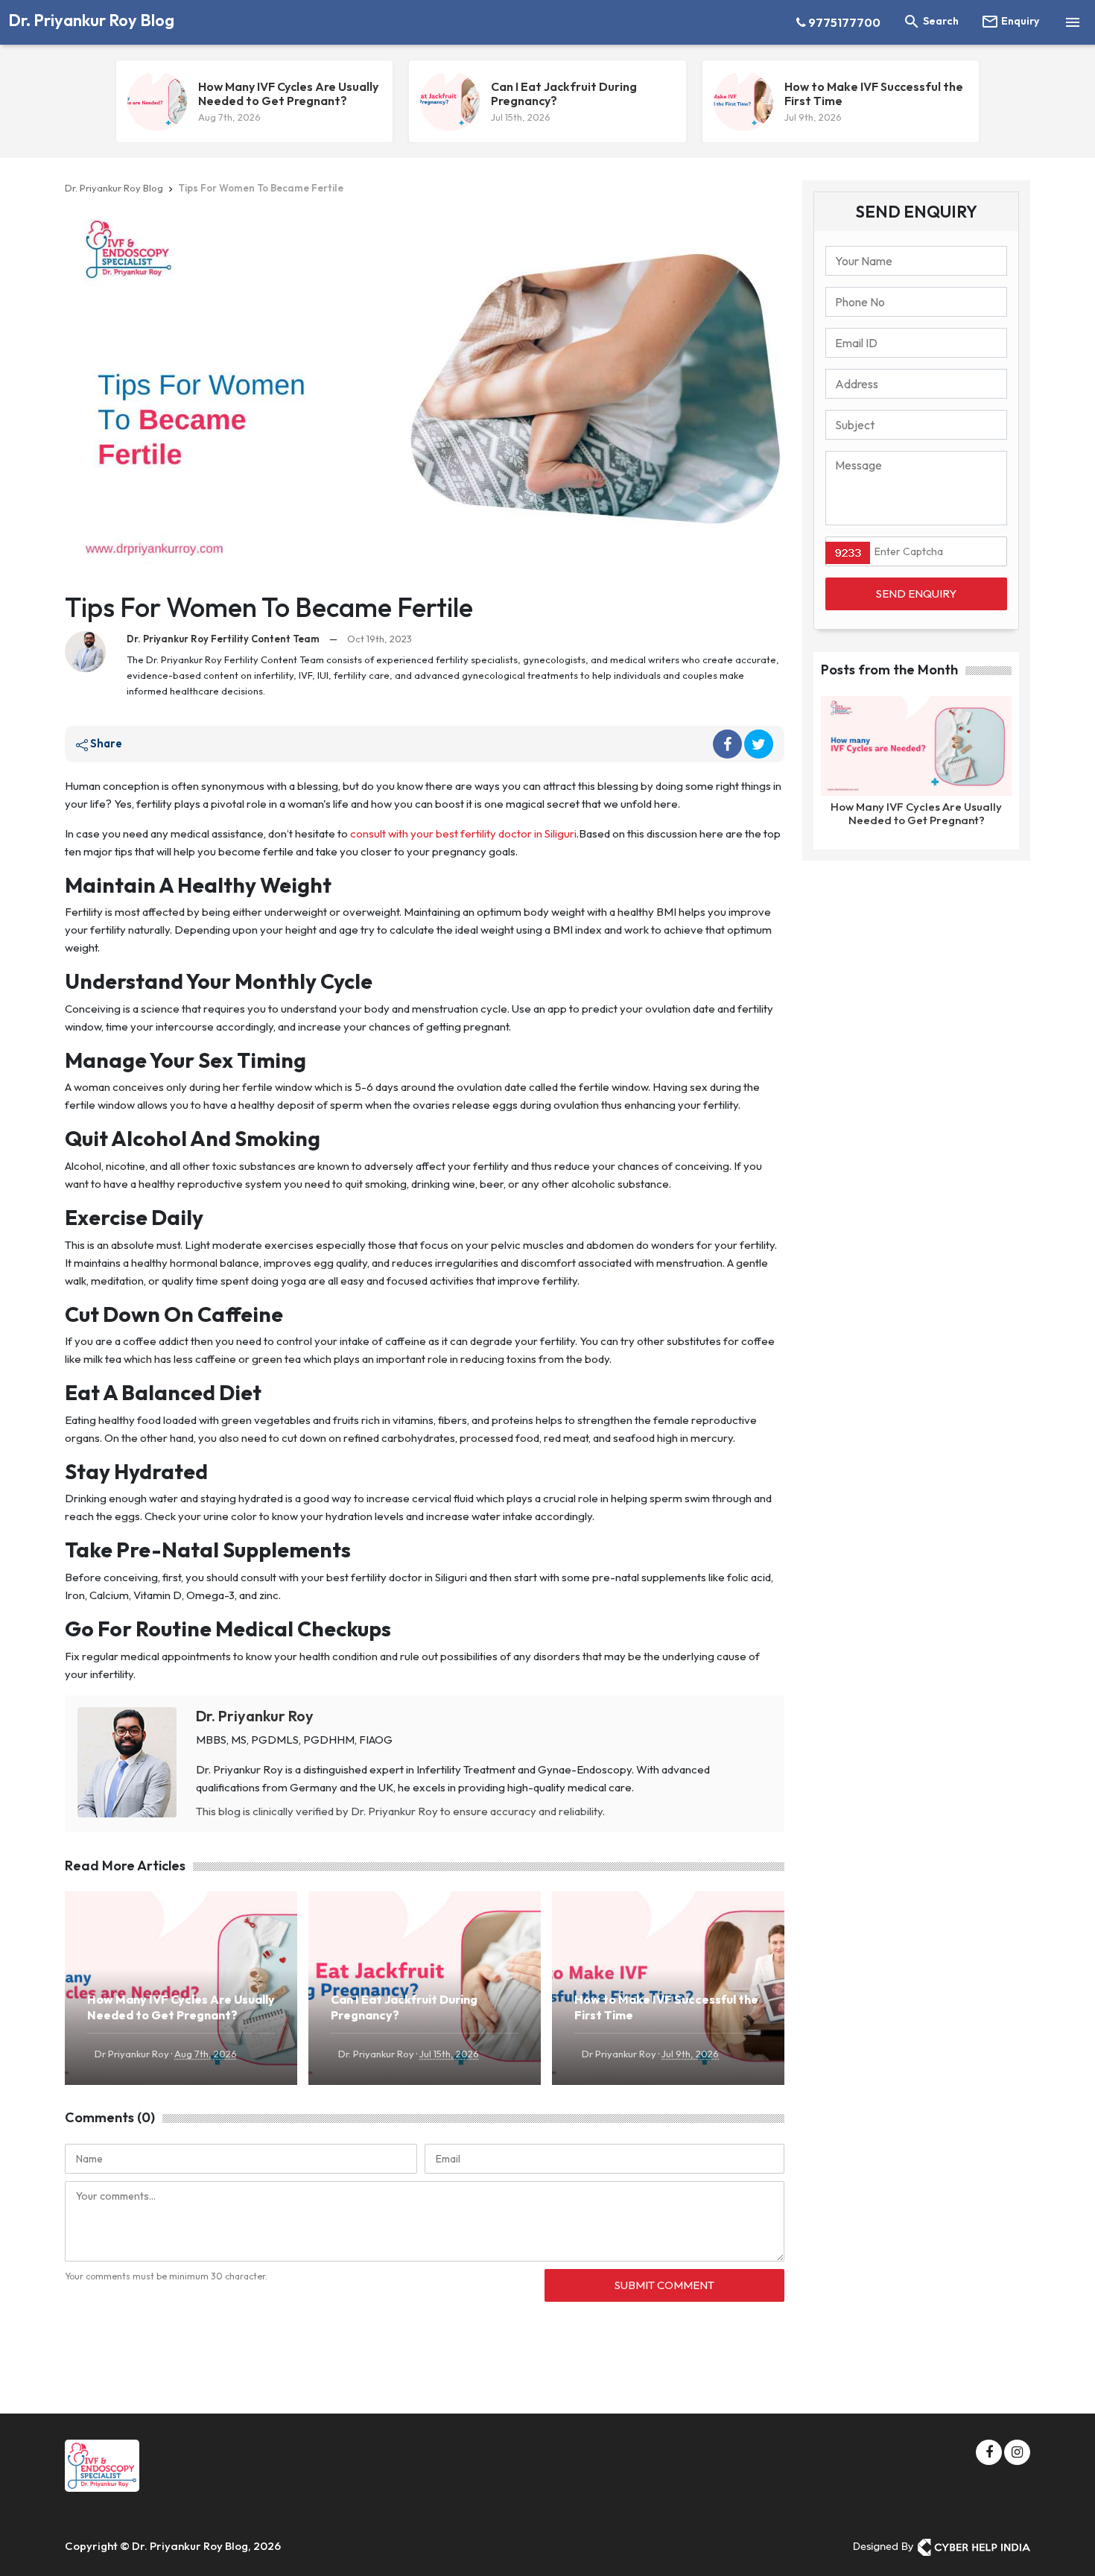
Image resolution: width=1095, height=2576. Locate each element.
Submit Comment (664, 2285)
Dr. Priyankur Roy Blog (91, 20)
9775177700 (843, 22)
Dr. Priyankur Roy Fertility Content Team (223, 639)
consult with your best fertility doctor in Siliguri (463, 833)
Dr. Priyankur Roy (255, 1716)
